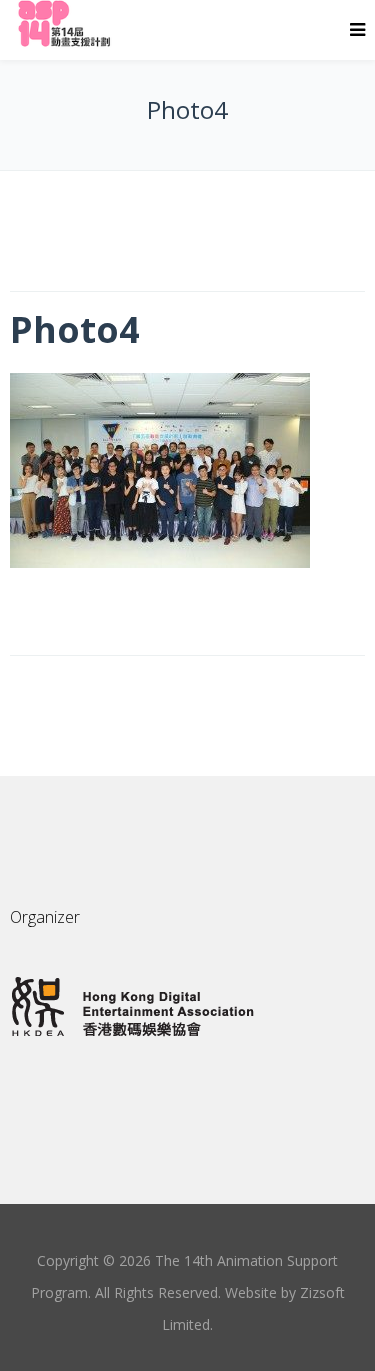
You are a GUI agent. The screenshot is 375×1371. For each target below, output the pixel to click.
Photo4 (75, 329)
